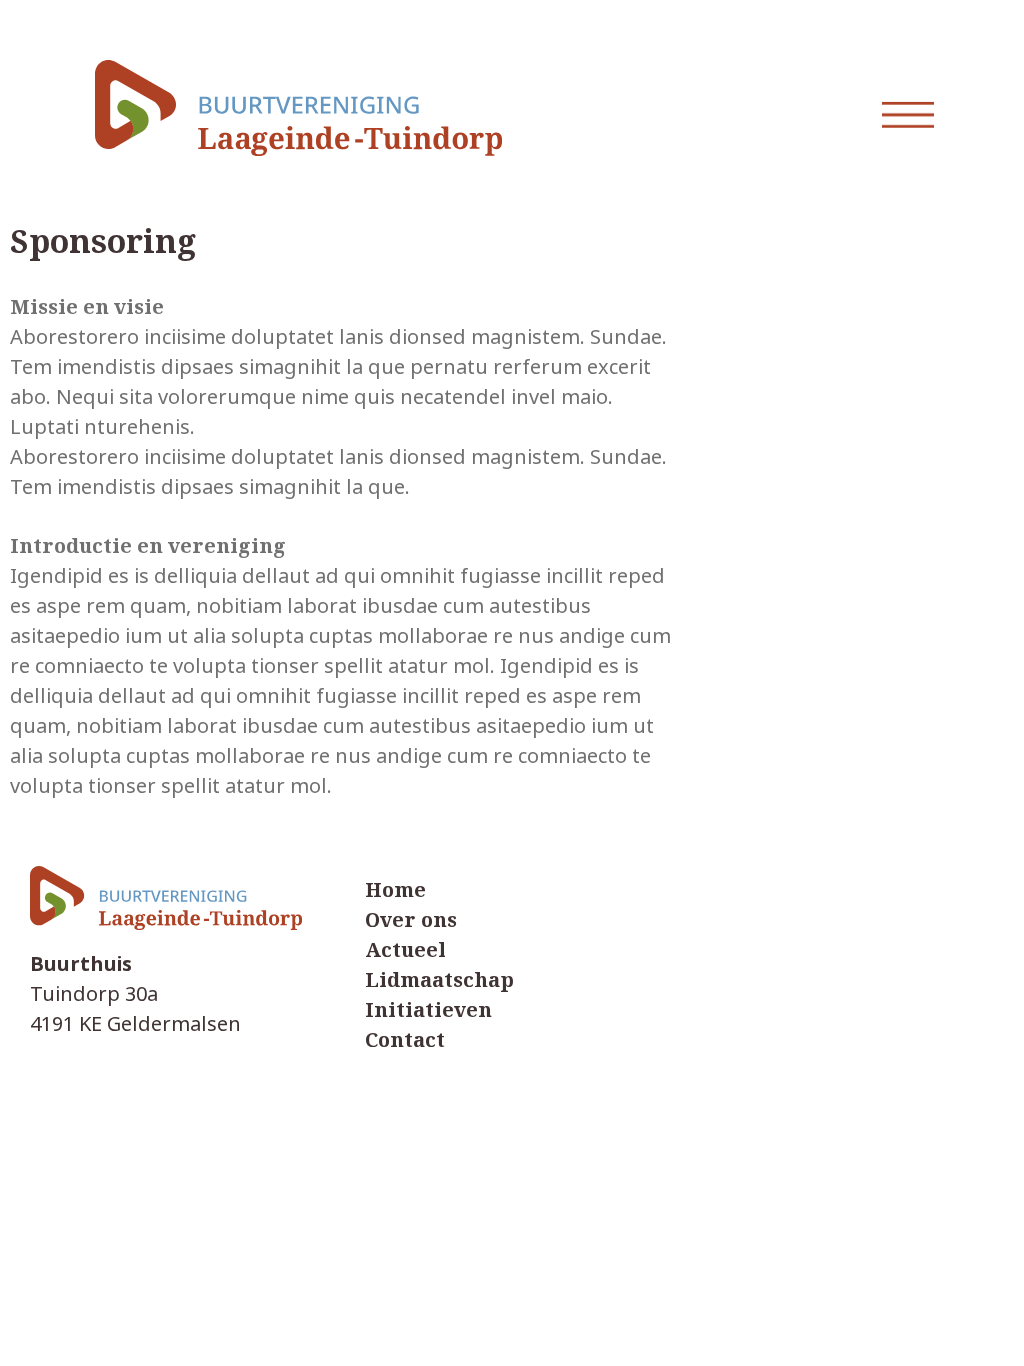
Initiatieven (428, 1010)
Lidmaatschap (439, 980)
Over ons (411, 920)
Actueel (405, 950)
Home (395, 890)
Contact (405, 1040)
